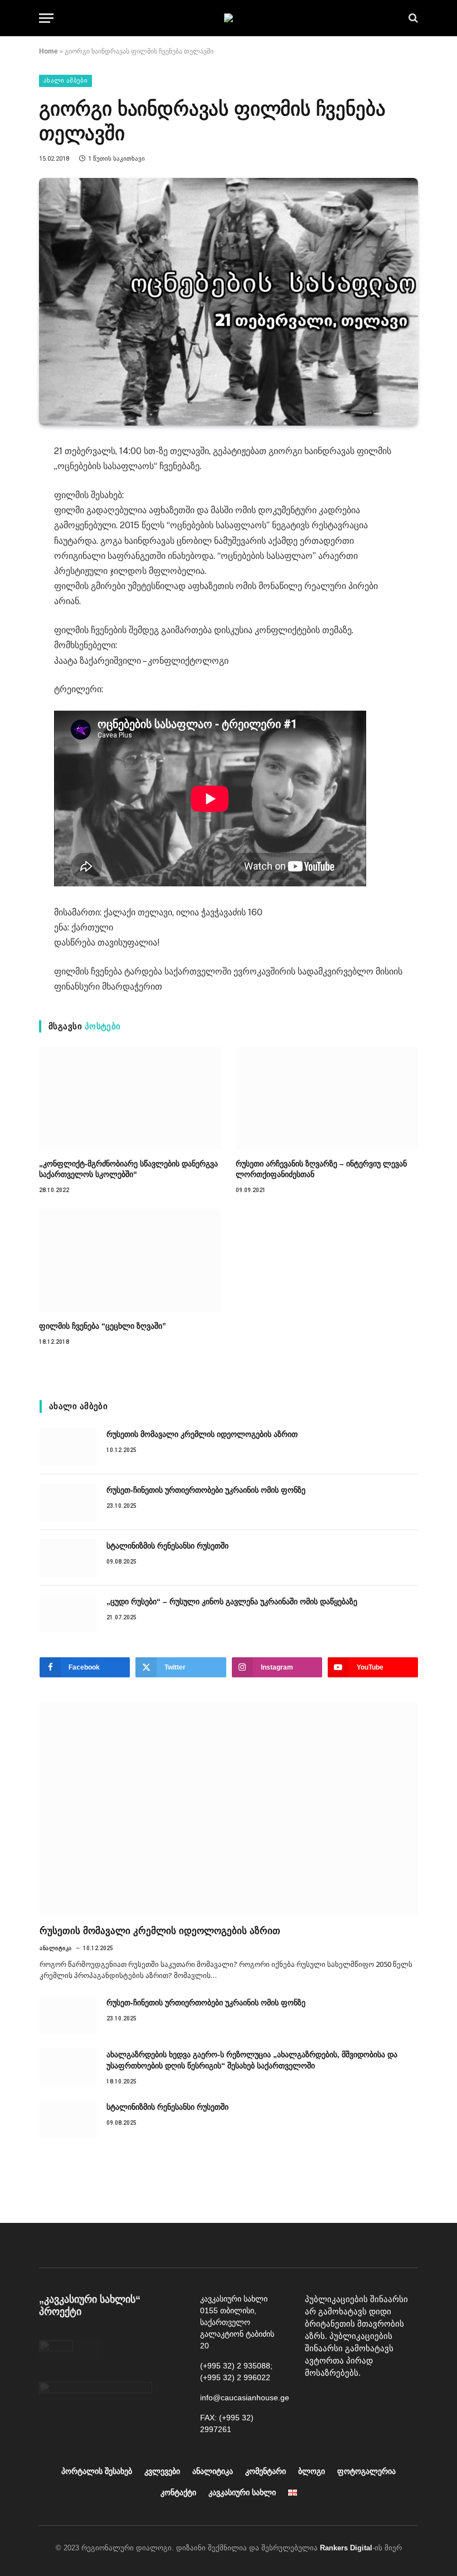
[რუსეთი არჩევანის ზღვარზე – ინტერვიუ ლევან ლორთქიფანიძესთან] (327, 1098)
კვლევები (162, 2471)
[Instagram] (366, 2401)
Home (48, 51)
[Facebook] (316, 2401)
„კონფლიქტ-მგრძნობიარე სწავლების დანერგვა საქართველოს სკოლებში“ (128, 1169)
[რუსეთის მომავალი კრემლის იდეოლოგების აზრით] (68, 1446)
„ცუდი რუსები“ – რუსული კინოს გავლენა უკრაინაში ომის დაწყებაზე (232, 1601)
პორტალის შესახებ (97, 2471)
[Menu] (46, 18)
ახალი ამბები (65, 81)
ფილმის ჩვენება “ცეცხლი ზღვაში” (103, 1326)
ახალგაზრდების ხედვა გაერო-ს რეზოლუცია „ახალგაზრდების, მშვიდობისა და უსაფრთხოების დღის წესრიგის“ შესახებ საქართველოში (252, 2060)
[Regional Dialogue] (229, 18)
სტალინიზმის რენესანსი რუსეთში (167, 1546)
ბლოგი (312, 2471)
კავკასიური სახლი (242, 2492)
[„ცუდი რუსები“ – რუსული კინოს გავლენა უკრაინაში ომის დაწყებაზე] (68, 1614)
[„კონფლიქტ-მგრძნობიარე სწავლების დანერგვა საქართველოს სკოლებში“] (130, 1098)
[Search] (412, 18)
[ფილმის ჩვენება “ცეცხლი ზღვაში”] (130, 1261)
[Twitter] (391, 2401)
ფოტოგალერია (366, 2471)
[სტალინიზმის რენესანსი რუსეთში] (68, 1558)
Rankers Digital (346, 2548)
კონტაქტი (178, 2492)
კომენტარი (266, 2471)
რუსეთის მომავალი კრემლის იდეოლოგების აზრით (202, 1434)
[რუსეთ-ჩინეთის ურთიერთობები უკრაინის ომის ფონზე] (68, 1502)
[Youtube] (341, 2401)
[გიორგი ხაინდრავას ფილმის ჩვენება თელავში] (229, 302)
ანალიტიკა (56, 1948)
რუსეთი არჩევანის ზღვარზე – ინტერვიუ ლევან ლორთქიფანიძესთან (321, 1169)
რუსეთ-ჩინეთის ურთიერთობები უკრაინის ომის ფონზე (206, 1490)
